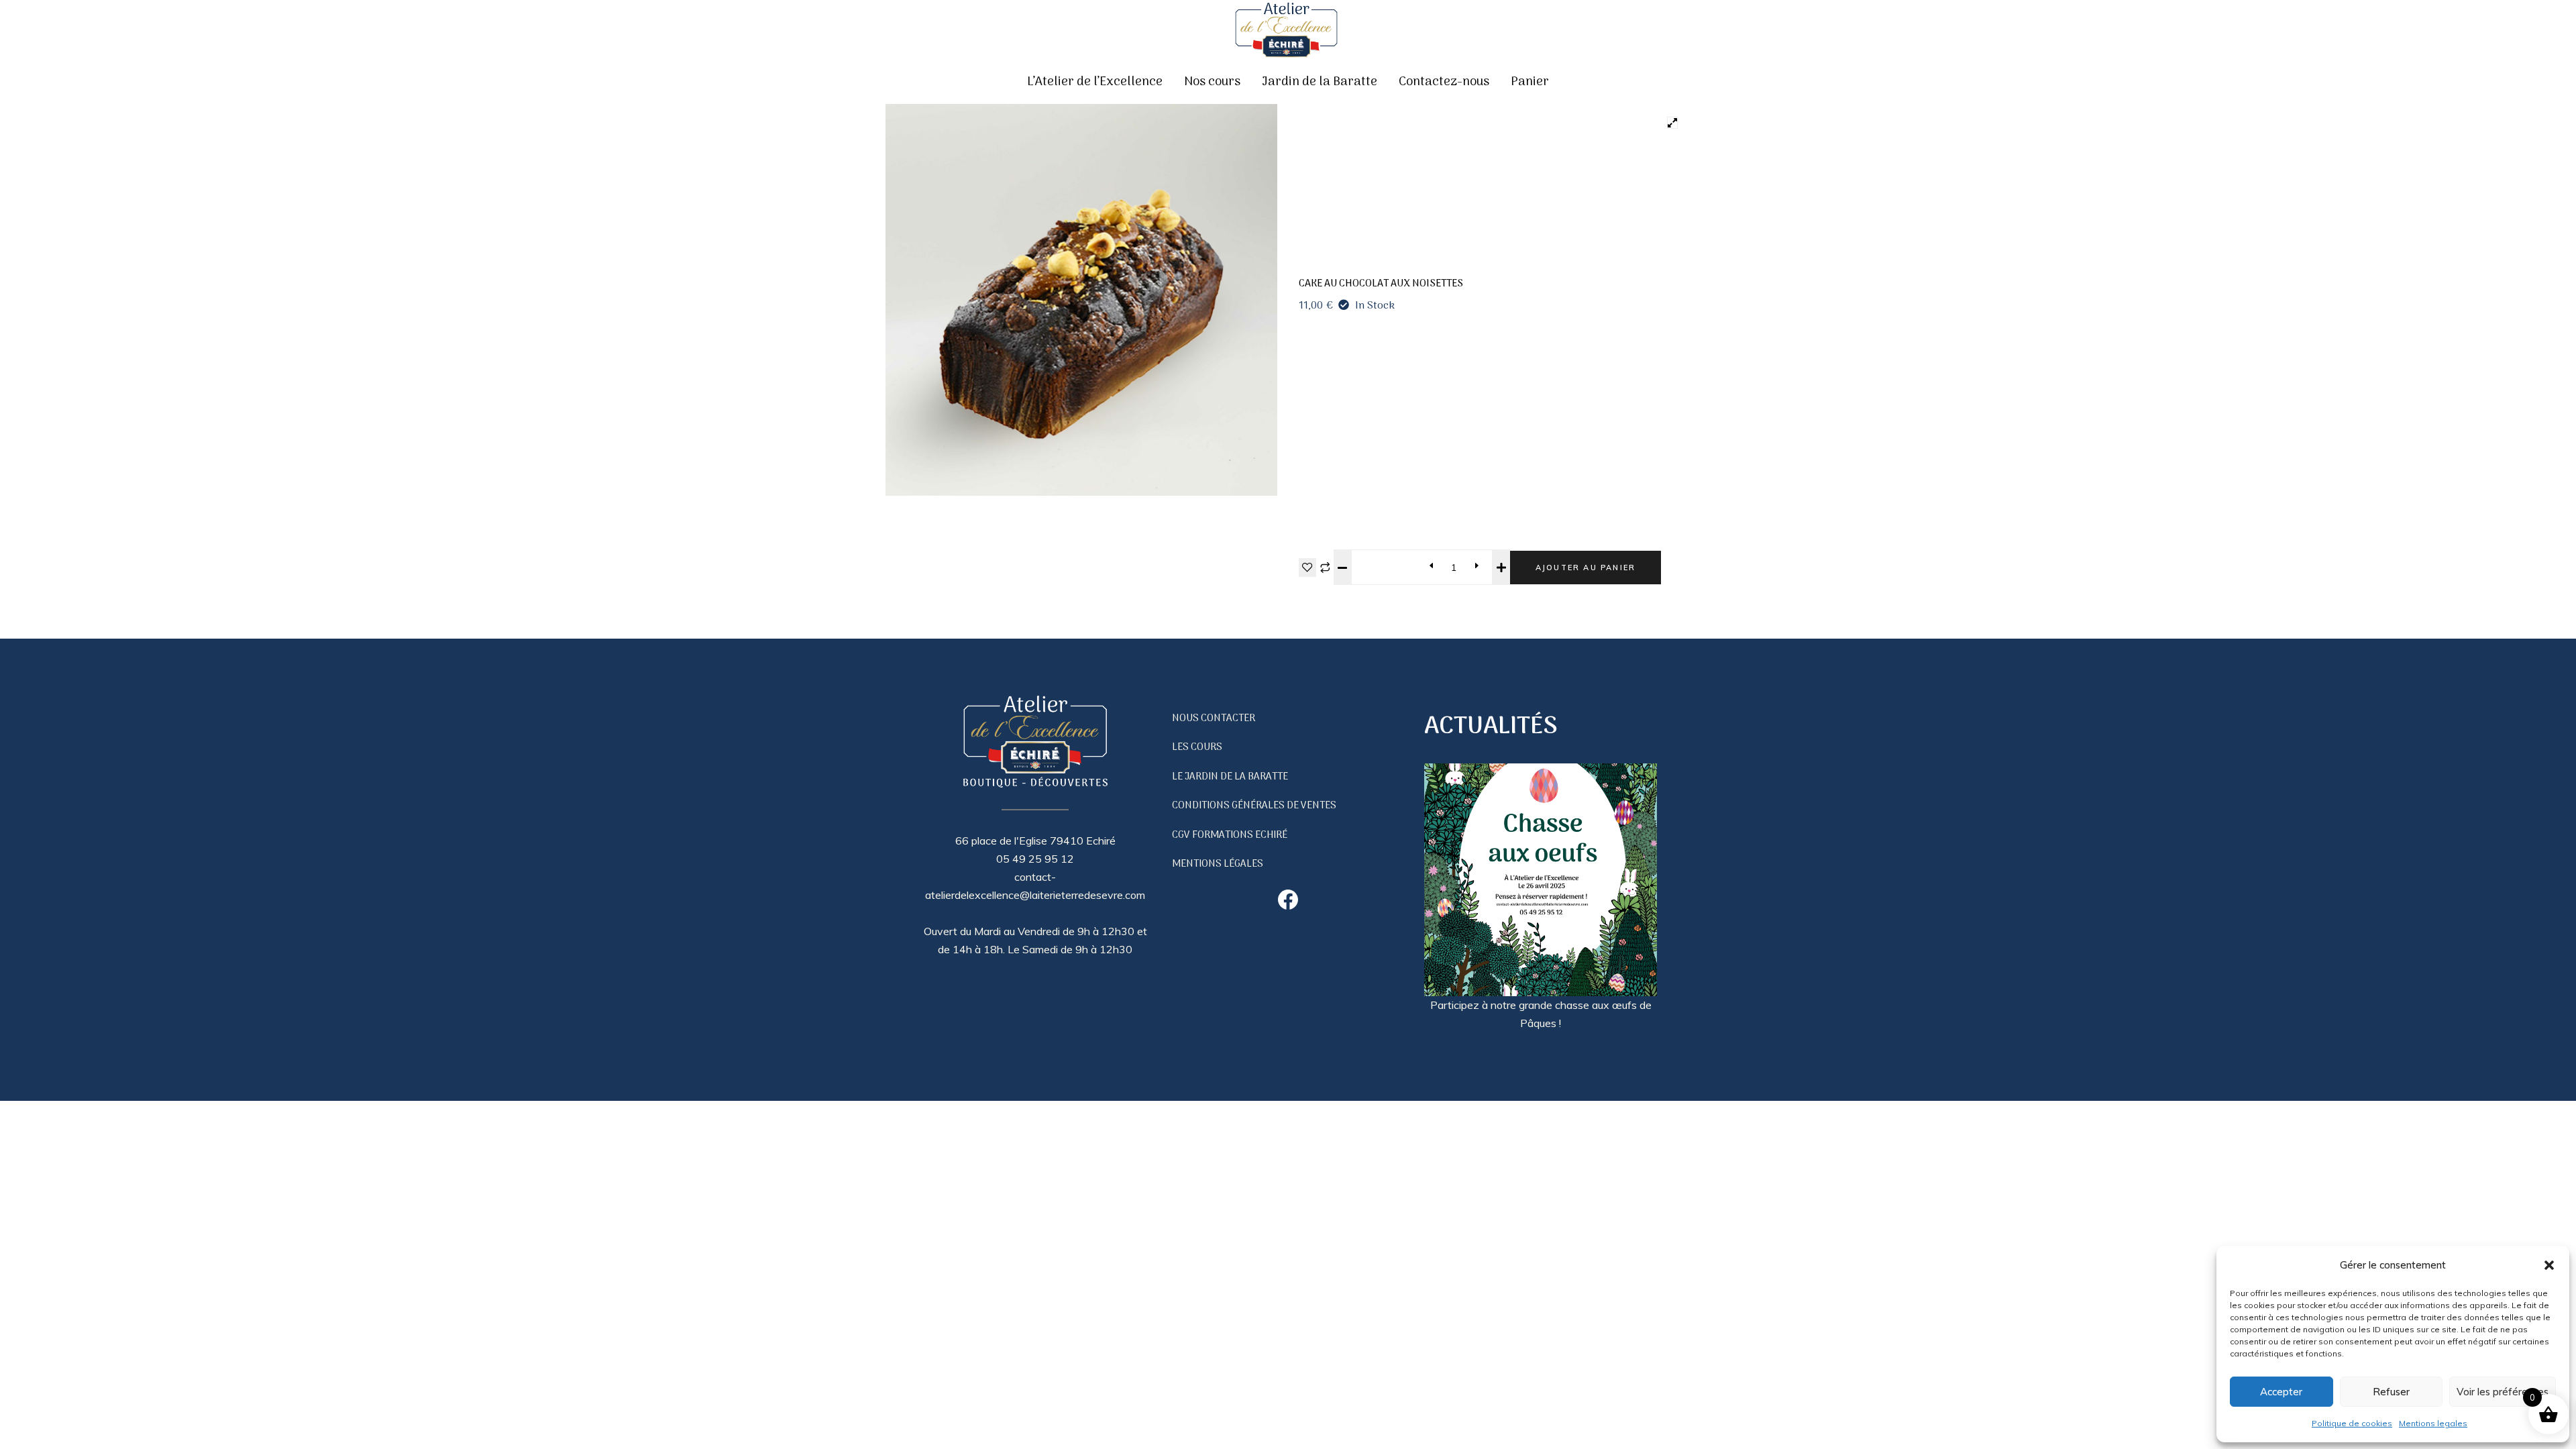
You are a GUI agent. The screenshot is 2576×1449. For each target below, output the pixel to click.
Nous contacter (1214, 718)
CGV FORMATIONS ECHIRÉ (1230, 835)
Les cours (1197, 747)
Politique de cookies (2352, 1423)
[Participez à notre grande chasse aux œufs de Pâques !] (1541, 880)
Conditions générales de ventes (1254, 806)
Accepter (2281, 1392)
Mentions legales (2433, 1423)
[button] (2549, 1265)
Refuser (2391, 1392)
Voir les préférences (2503, 1392)
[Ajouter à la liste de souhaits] (1307, 568)
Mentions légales (1218, 864)
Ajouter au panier (1586, 568)
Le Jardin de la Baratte (1230, 777)
